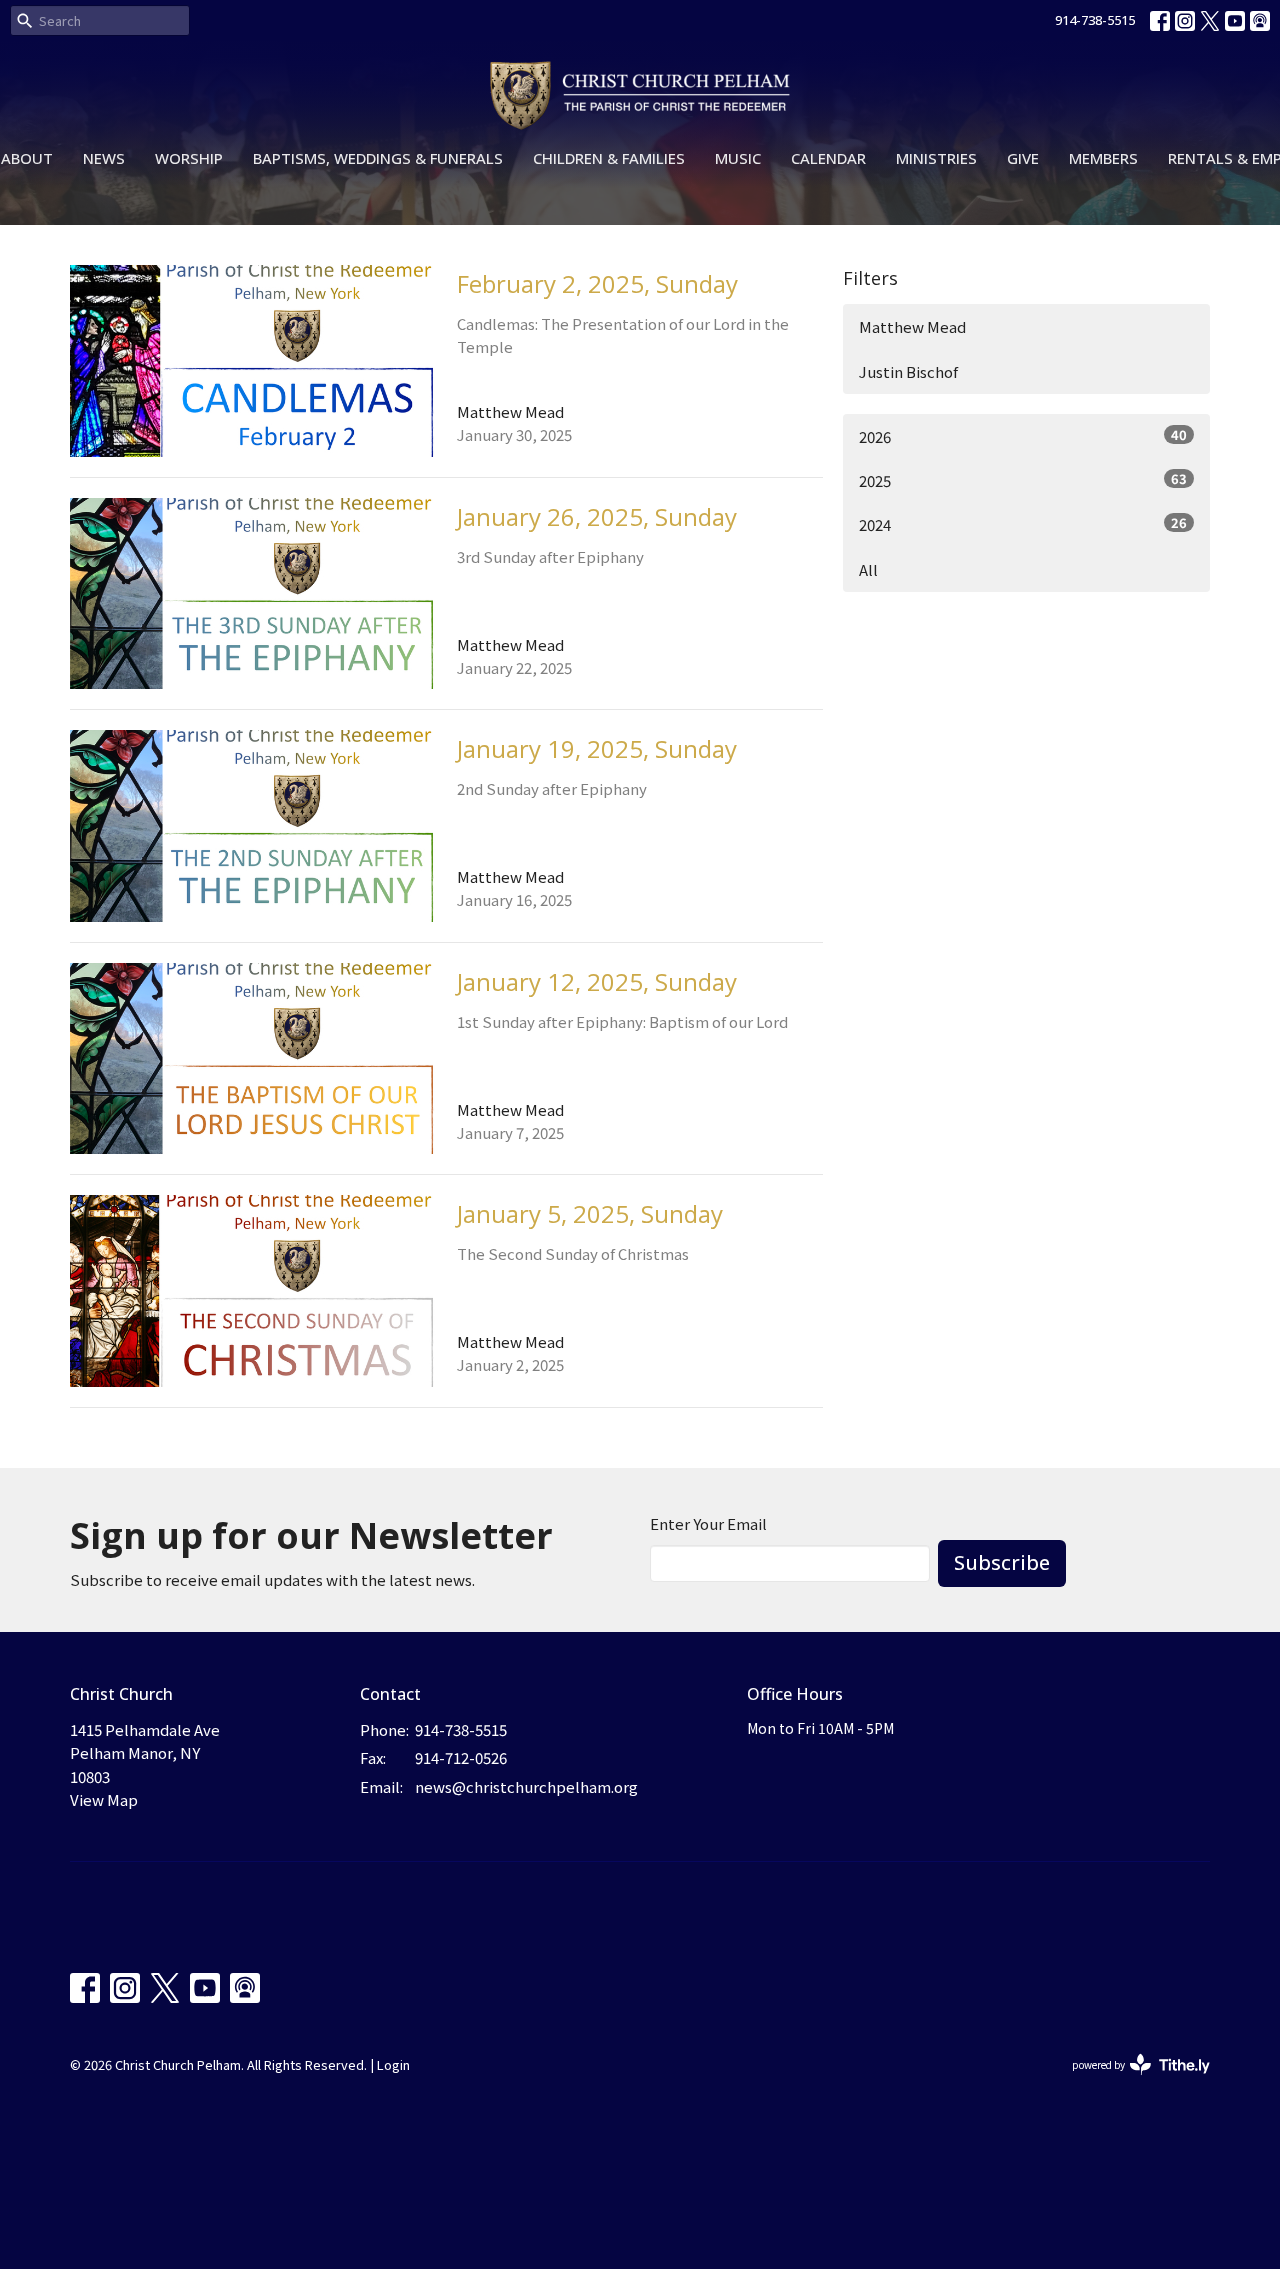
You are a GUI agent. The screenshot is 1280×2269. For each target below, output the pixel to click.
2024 (1023, 524)
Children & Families (609, 158)
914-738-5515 (1095, 20)
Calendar (828, 158)
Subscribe (1002, 1562)
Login (393, 2064)
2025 (1023, 480)
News (104, 158)
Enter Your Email (708, 1523)
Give (1023, 158)
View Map (104, 1799)
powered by (1130, 2081)
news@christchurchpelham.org (526, 1786)
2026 (1023, 436)
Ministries (936, 158)
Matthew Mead (912, 326)
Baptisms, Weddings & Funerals (378, 158)
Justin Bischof (908, 371)
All (868, 569)
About (27, 158)
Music (738, 158)
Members (1103, 158)
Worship (189, 158)
